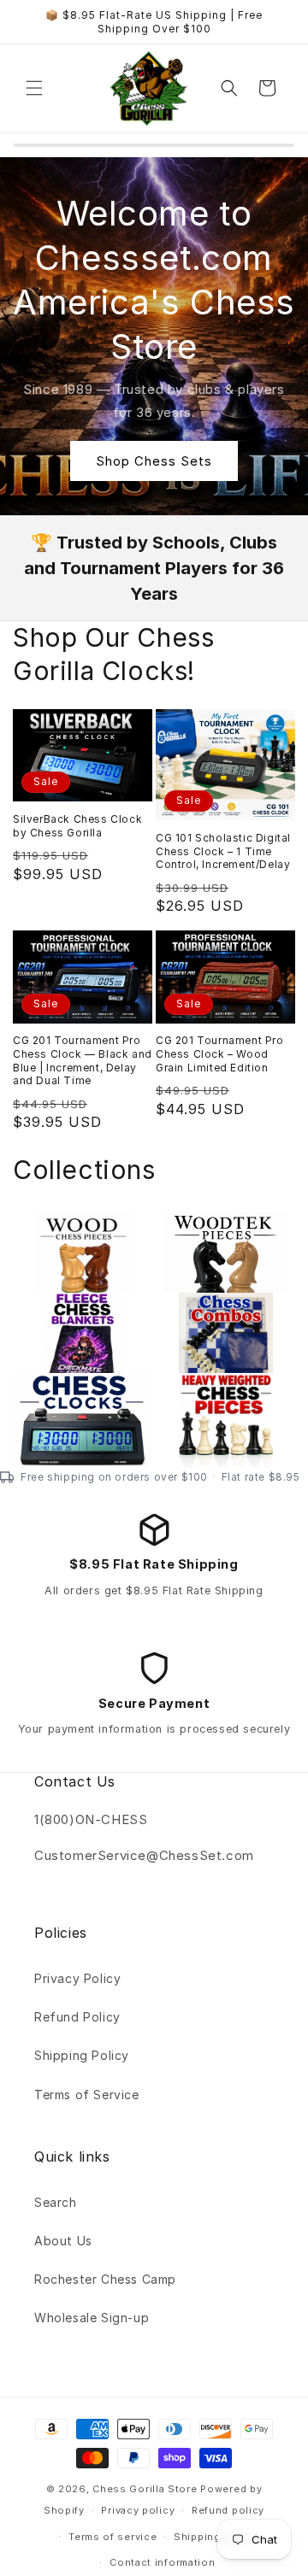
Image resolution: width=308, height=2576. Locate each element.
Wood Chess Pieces (59, 1259)
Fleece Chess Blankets (62, 1340)
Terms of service (113, 2537)
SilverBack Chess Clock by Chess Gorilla (77, 826)
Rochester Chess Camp (105, 2279)
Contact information (162, 2562)
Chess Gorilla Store (145, 2489)
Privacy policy (138, 2510)
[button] (34, 88)
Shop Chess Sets (154, 460)
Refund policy (228, 2510)
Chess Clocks (62, 1411)
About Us (63, 2241)
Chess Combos (210, 1330)
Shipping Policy (82, 2055)
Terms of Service (87, 2095)
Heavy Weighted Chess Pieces (217, 1420)
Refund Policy (77, 2017)
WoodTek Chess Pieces (215, 1259)
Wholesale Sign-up (92, 2318)
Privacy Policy (77, 1978)
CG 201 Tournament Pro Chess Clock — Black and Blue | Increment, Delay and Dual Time (83, 1060)
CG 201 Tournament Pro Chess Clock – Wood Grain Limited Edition (220, 1053)
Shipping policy (215, 2537)
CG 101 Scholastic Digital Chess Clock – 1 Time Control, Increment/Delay (223, 851)
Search (56, 2202)
